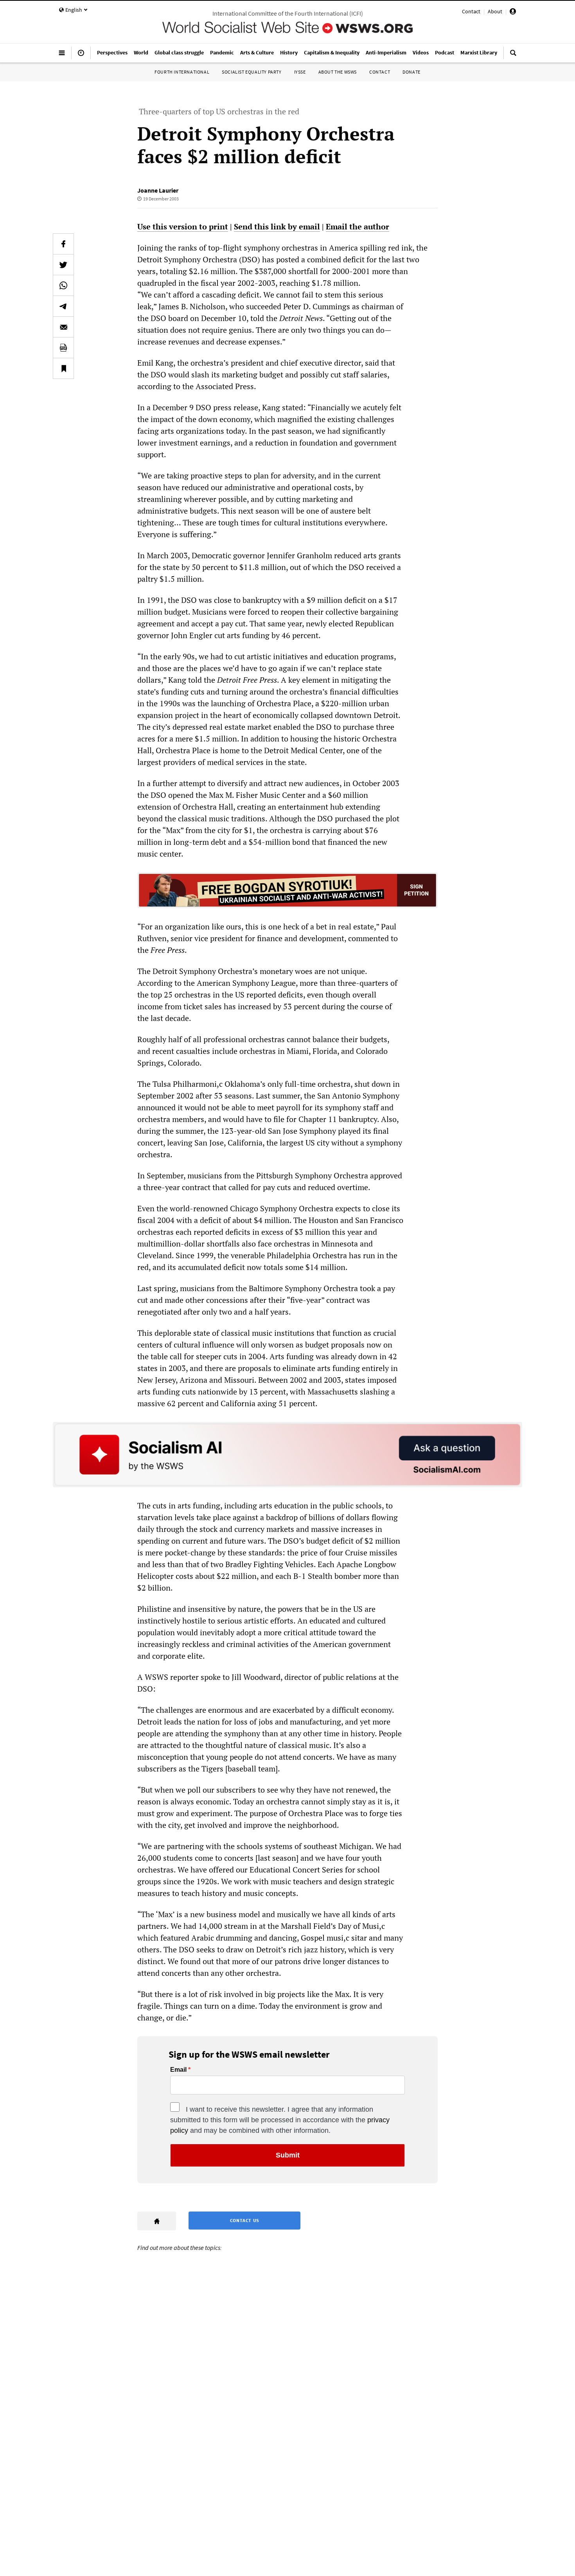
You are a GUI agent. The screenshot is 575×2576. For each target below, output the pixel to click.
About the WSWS (338, 72)
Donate (411, 72)
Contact (471, 11)
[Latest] (81, 56)
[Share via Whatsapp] (63, 285)
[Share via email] (63, 327)
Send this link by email (277, 226)
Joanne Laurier (158, 190)
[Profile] (513, 13)
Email (178, 2070)
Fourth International (182, 72)
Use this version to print (183, 226)
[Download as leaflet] (63, 348)
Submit (288, 2155)
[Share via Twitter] (63, 265)
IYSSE (300, 72)
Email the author (358, 226)
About (495, 11)
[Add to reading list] (63, 368)
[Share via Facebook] (63, 244)
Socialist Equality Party (252, 72)
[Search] (513, 56)
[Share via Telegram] (63, 306)
